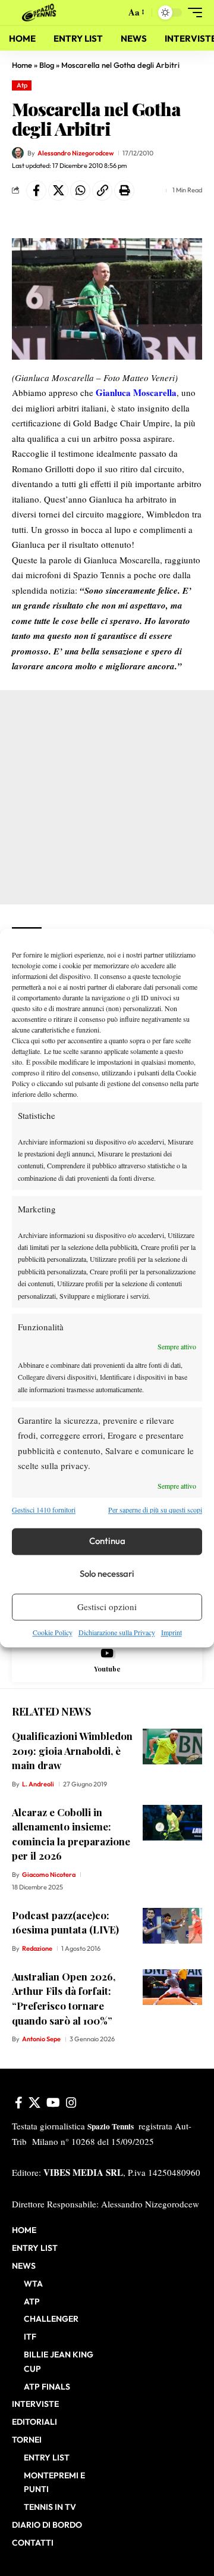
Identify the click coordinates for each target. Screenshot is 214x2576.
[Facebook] (19, 2103)
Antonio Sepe (41, 2039)
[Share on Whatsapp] (80, 191)
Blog (47, 65)
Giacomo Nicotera (49, 1875)
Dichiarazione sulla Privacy (117, 1632)
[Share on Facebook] (36, 191)
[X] (34, 2103)
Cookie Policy (53, 1632)
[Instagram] (71, 2103)
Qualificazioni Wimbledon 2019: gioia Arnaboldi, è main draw (72, 1750)
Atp (22, 85)
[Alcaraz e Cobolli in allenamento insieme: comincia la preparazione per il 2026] (172, 1823)
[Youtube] (107, 1660)
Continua (107, 1541)
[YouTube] (53, 2103)
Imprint (171, 1632)
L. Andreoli (38, 1784)
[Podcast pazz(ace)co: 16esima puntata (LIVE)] (172, 1926)
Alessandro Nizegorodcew (75, 153)
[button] (114, 13)
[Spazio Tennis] (41, 13)
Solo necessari (107, 1574)
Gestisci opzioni (107, 1607)
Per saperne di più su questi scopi (155, 1510)
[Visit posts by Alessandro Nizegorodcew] (18, 153)
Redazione (37, 1948)
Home (22, 65)
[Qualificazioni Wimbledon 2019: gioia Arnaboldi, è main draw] (172, 1747)
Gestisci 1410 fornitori (44, 1510)
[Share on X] (58, 191)
